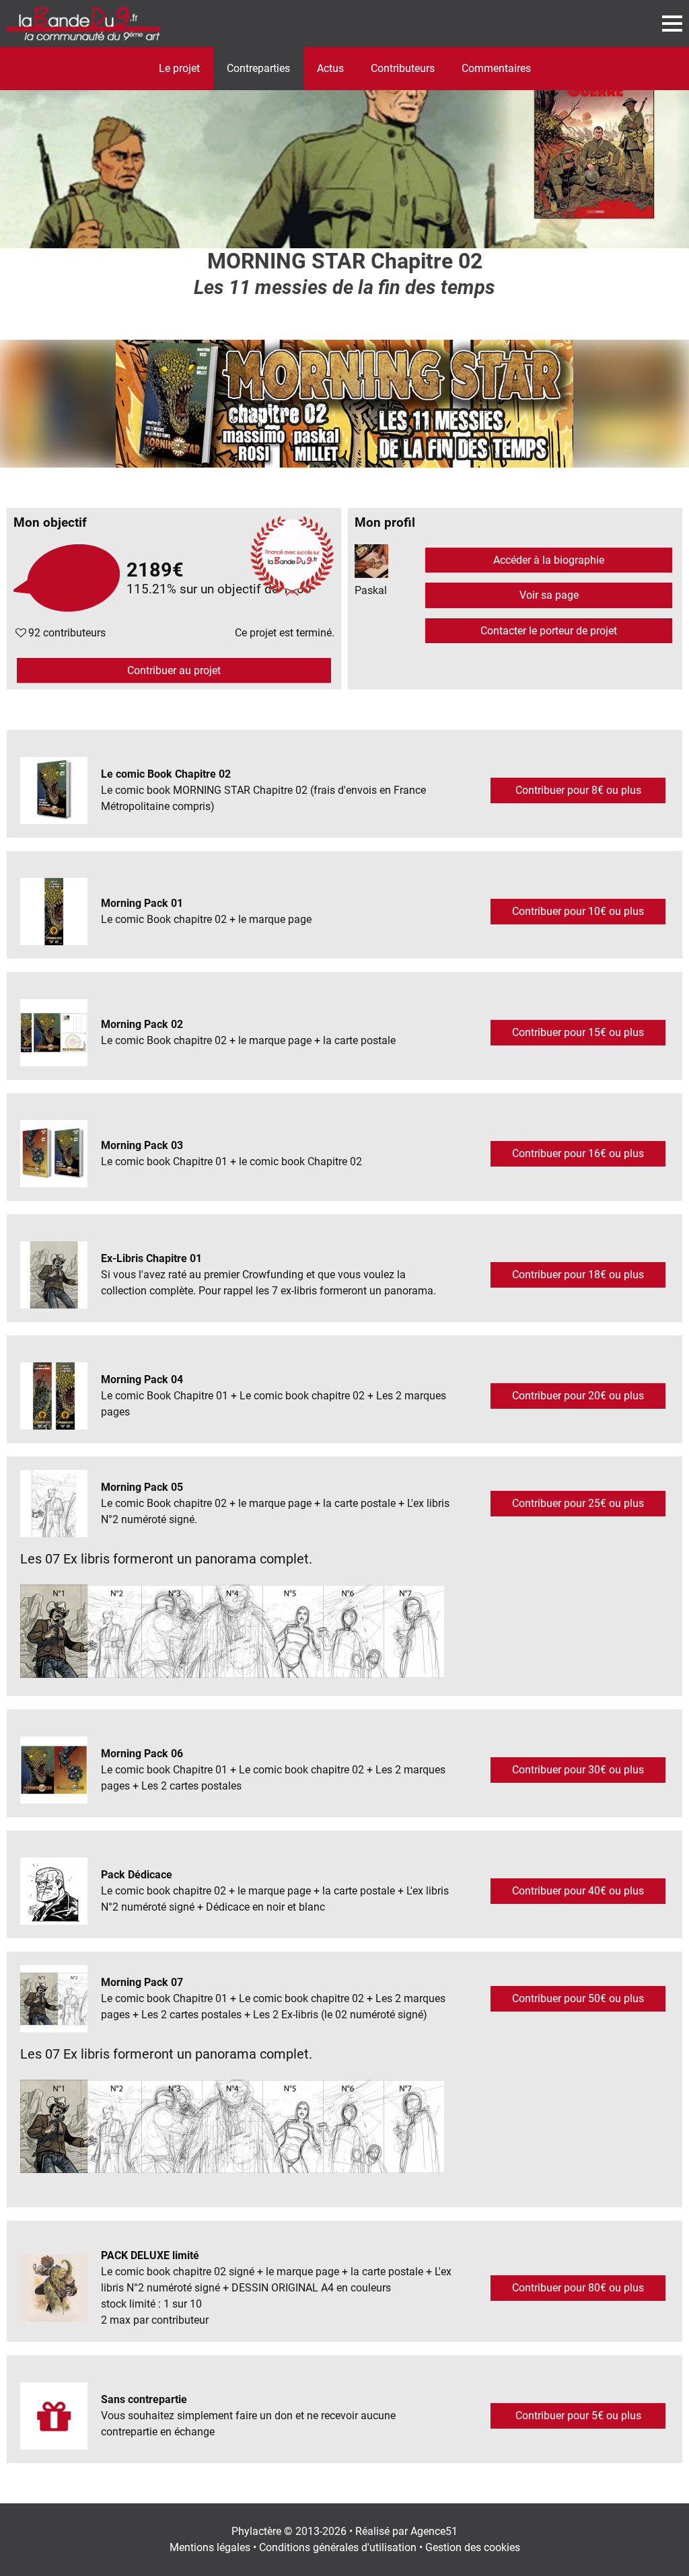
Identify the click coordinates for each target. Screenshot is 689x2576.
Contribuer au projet (174, 670)
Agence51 (434, 2531)
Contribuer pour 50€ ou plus (578, 1998)
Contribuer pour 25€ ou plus (578, 1503)
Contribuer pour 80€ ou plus (578, 2288)
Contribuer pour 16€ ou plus (578, 1153)
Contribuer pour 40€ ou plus (578, 1891)
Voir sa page (549, 595)
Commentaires (496, 68)
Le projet (179, 68)
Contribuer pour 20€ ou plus (578, 1396)
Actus (330, 68)
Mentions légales (210, 2547)
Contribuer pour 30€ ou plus (578, 1770)
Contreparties (258, 68)
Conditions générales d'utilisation (338, 2547)
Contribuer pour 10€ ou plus (578, 911)
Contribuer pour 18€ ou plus (578, 1275)
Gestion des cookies (473, 2547)
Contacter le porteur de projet (549, 631)
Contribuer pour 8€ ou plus (578, 790)
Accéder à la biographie (549, 560)
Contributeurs (403, 68)
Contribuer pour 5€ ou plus (578, 2416)
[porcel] (344, 148)
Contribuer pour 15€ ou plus (578, 1032)
